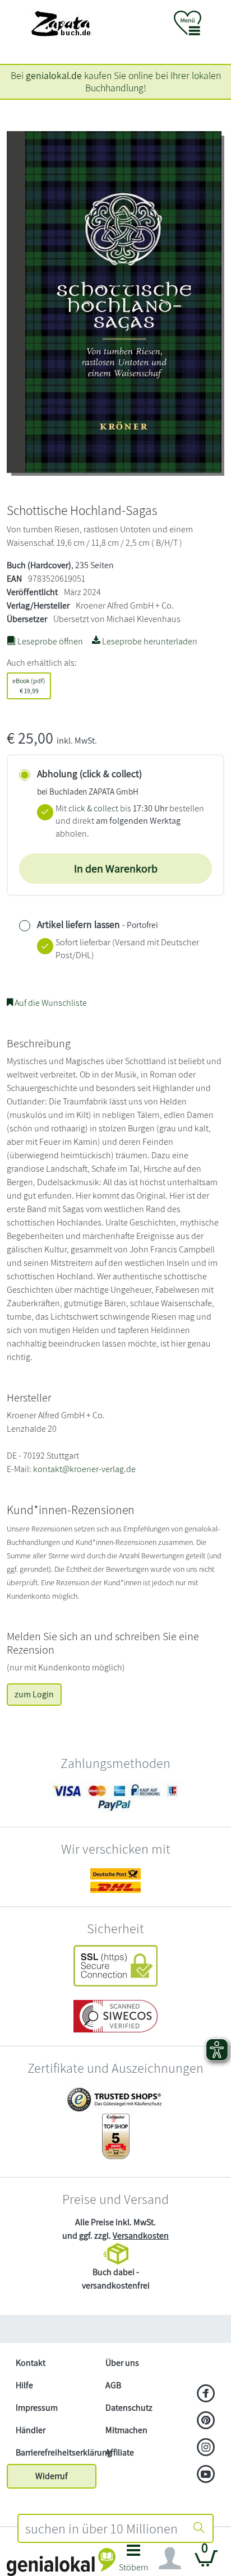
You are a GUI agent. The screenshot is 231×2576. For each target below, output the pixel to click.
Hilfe (24, 2385)
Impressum (37, 2408)
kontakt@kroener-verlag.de (84, 1469)
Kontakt (31, 2363)
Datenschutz (129, 2408)
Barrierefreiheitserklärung (56, 2452)
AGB (113, 2385)
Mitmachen (126, 2430)
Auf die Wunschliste (50, 1003)
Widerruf (52, 2476)
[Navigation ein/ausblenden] (170, 2559)
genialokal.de (54, 75)
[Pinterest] (206, 2421)
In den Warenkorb (116, 869)
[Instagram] (206, 2448)
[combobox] (102, 2528)
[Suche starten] (199, 2528)
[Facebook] (206, 2394)
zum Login (34, 1694)
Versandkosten (141, 2236)
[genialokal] (61, 2561)
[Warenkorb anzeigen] (206, 2563)
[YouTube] (206, 2475)
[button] (134, 2561)
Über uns (122, 2363)
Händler (31, 2430)
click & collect (93, 808)
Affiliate (120, 2452)
